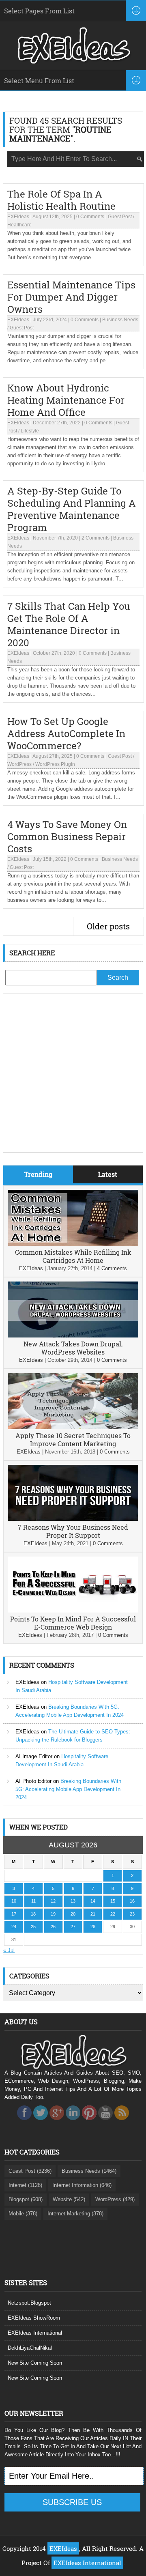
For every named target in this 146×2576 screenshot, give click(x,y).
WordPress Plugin (55, 764)
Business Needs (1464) (89, 2171)
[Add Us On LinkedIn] (73, 2122)
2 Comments (96, 538)
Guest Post (120, 217)
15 (113, 1901)
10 (14, 1901)
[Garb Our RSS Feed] (122, 2122)
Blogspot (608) (26, 2199)
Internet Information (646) (82, 2185)
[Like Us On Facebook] (24, 2122)
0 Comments (90, 217)
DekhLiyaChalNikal (30, 2348)
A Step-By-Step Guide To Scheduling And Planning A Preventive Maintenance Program (72, 509)
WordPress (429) (115, 2199)
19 (53, 1914)
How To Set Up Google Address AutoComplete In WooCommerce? (66, 733)
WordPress (19, 764)
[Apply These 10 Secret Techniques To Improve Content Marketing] (73, 1427)
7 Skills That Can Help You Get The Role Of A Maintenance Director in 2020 (69, 624)
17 (14, 1914)
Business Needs (120, 320)
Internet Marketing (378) (75, 2214)
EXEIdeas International (35, 2333)
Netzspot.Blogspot (29, 2303)
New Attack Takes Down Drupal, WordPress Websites (73, 1348)
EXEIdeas (18, 217)
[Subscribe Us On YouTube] (105, 2122)
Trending (38, 1174)
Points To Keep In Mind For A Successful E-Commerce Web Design (73, 1623)
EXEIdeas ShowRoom (34, 2318)
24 (14, 1927)
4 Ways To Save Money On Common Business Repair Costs (67, 836)
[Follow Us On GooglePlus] (57, 2122)
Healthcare (19, 225)
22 (113, 1914)
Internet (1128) (25, 2185)
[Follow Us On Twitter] (41, 2122)
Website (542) (69, 2199)
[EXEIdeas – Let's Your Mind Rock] (73, 62)
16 (132, 1901)
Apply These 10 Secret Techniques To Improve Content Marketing (73, 1440)
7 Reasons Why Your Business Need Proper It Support (73, 1531)
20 (73, 1914)
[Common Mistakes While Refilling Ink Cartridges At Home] (73, 1244)
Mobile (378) (23, 2214)
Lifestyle (30, 431)
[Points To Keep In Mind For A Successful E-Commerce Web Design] (73, 1611)
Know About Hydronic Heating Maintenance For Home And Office (66, 400)
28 (93, 1927)
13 (73, 1901)
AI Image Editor (34, 1756)
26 (53, 1927)
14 (93, 1901)
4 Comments (112, 1268)
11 (33, 1901)
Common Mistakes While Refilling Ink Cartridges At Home (73, 1256)
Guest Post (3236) (30, 2171)
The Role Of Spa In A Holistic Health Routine (61, 200)
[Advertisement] (73, 1079)
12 (53, 1901)
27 (73, 1927)
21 (93, 1914)
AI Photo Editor (33, 1781)
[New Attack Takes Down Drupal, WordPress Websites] (73, 1336)
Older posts (108, 926)
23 (132, 1914)
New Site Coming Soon (35, 2363)
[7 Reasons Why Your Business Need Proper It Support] (73, 1519)
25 (33, 1927)
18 (33, 1914)
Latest (108, 1174)
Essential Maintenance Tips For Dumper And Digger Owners (71, 297)
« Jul (9, 1950)
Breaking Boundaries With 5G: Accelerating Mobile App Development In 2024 (68, 1789)
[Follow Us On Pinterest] (89, 2122)
